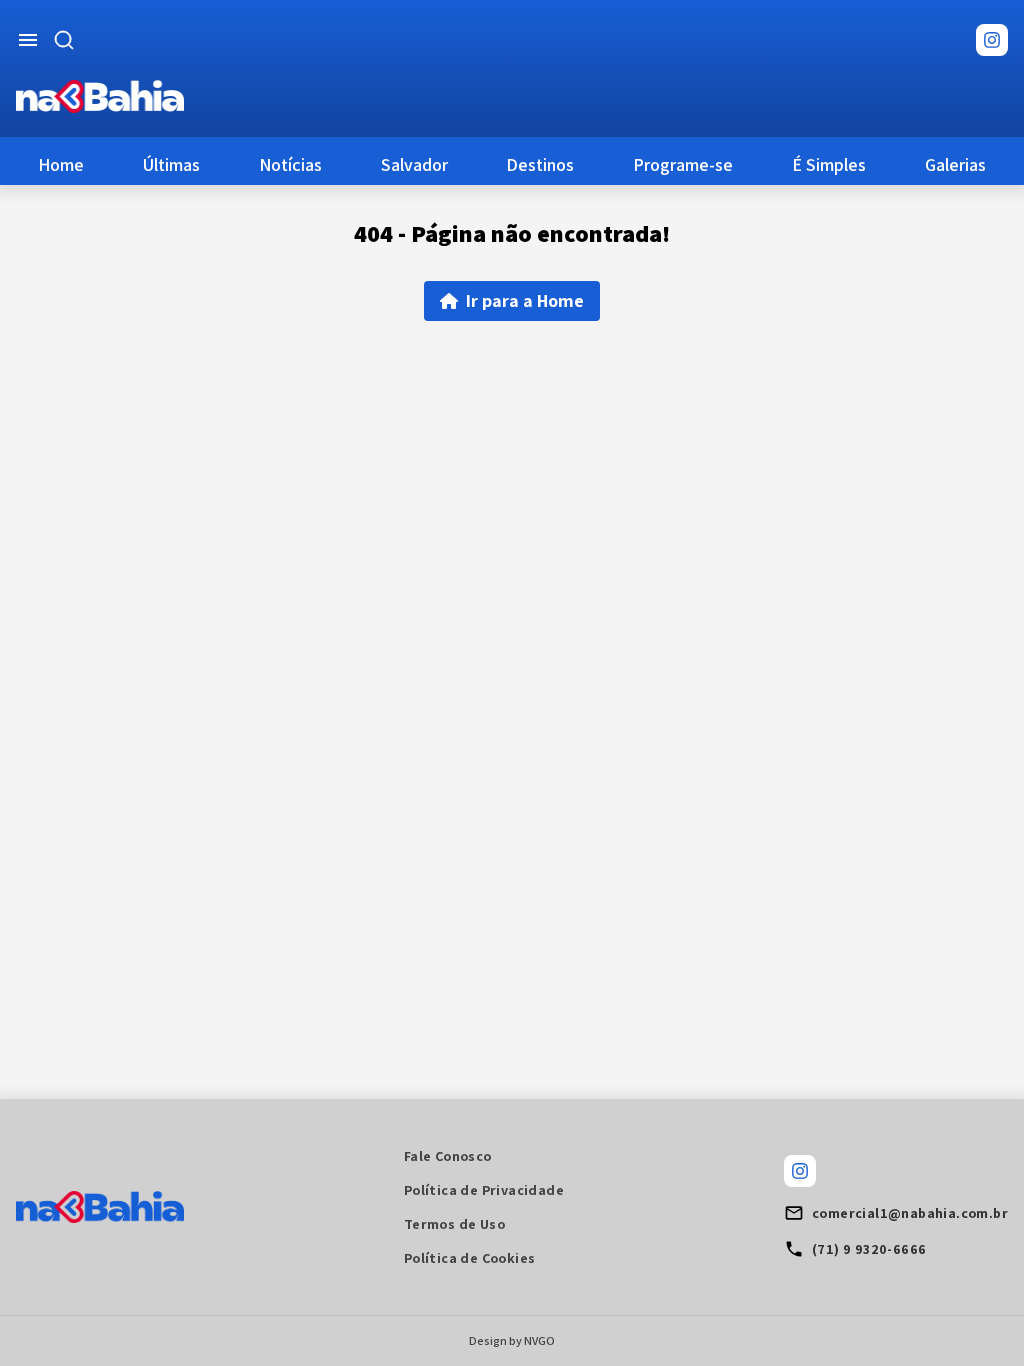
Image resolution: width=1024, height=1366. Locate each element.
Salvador (414, 164)
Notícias (290, 164)
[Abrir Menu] (28, 40)
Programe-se (683, 164)
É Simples (829, 164)
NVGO (539, 1340)
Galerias (955, 164)
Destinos (540, 164)
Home (61, 164)
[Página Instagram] (992, 40)
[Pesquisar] (64, 40)
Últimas (171, 164)
